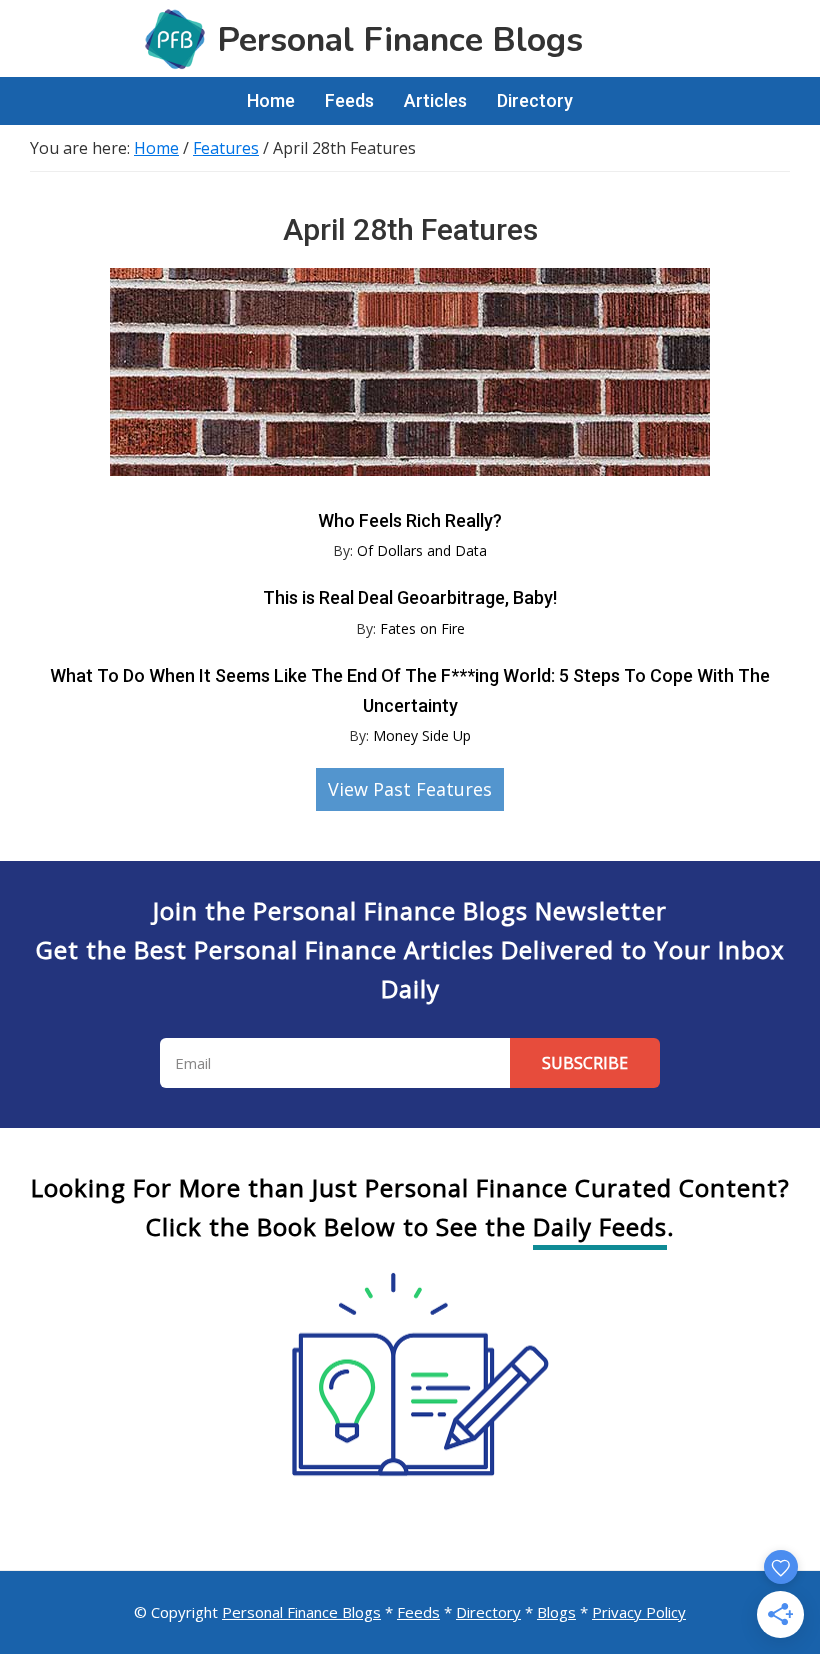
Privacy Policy (639, 1612)
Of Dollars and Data (422, 550)
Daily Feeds (600, 1226)
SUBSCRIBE (585, 1063)
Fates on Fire (422, 628)
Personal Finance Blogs (301, 1612)
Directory (488, 1612)
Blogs (556, 1612)
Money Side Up (422, 735)
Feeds (418, 1612)
